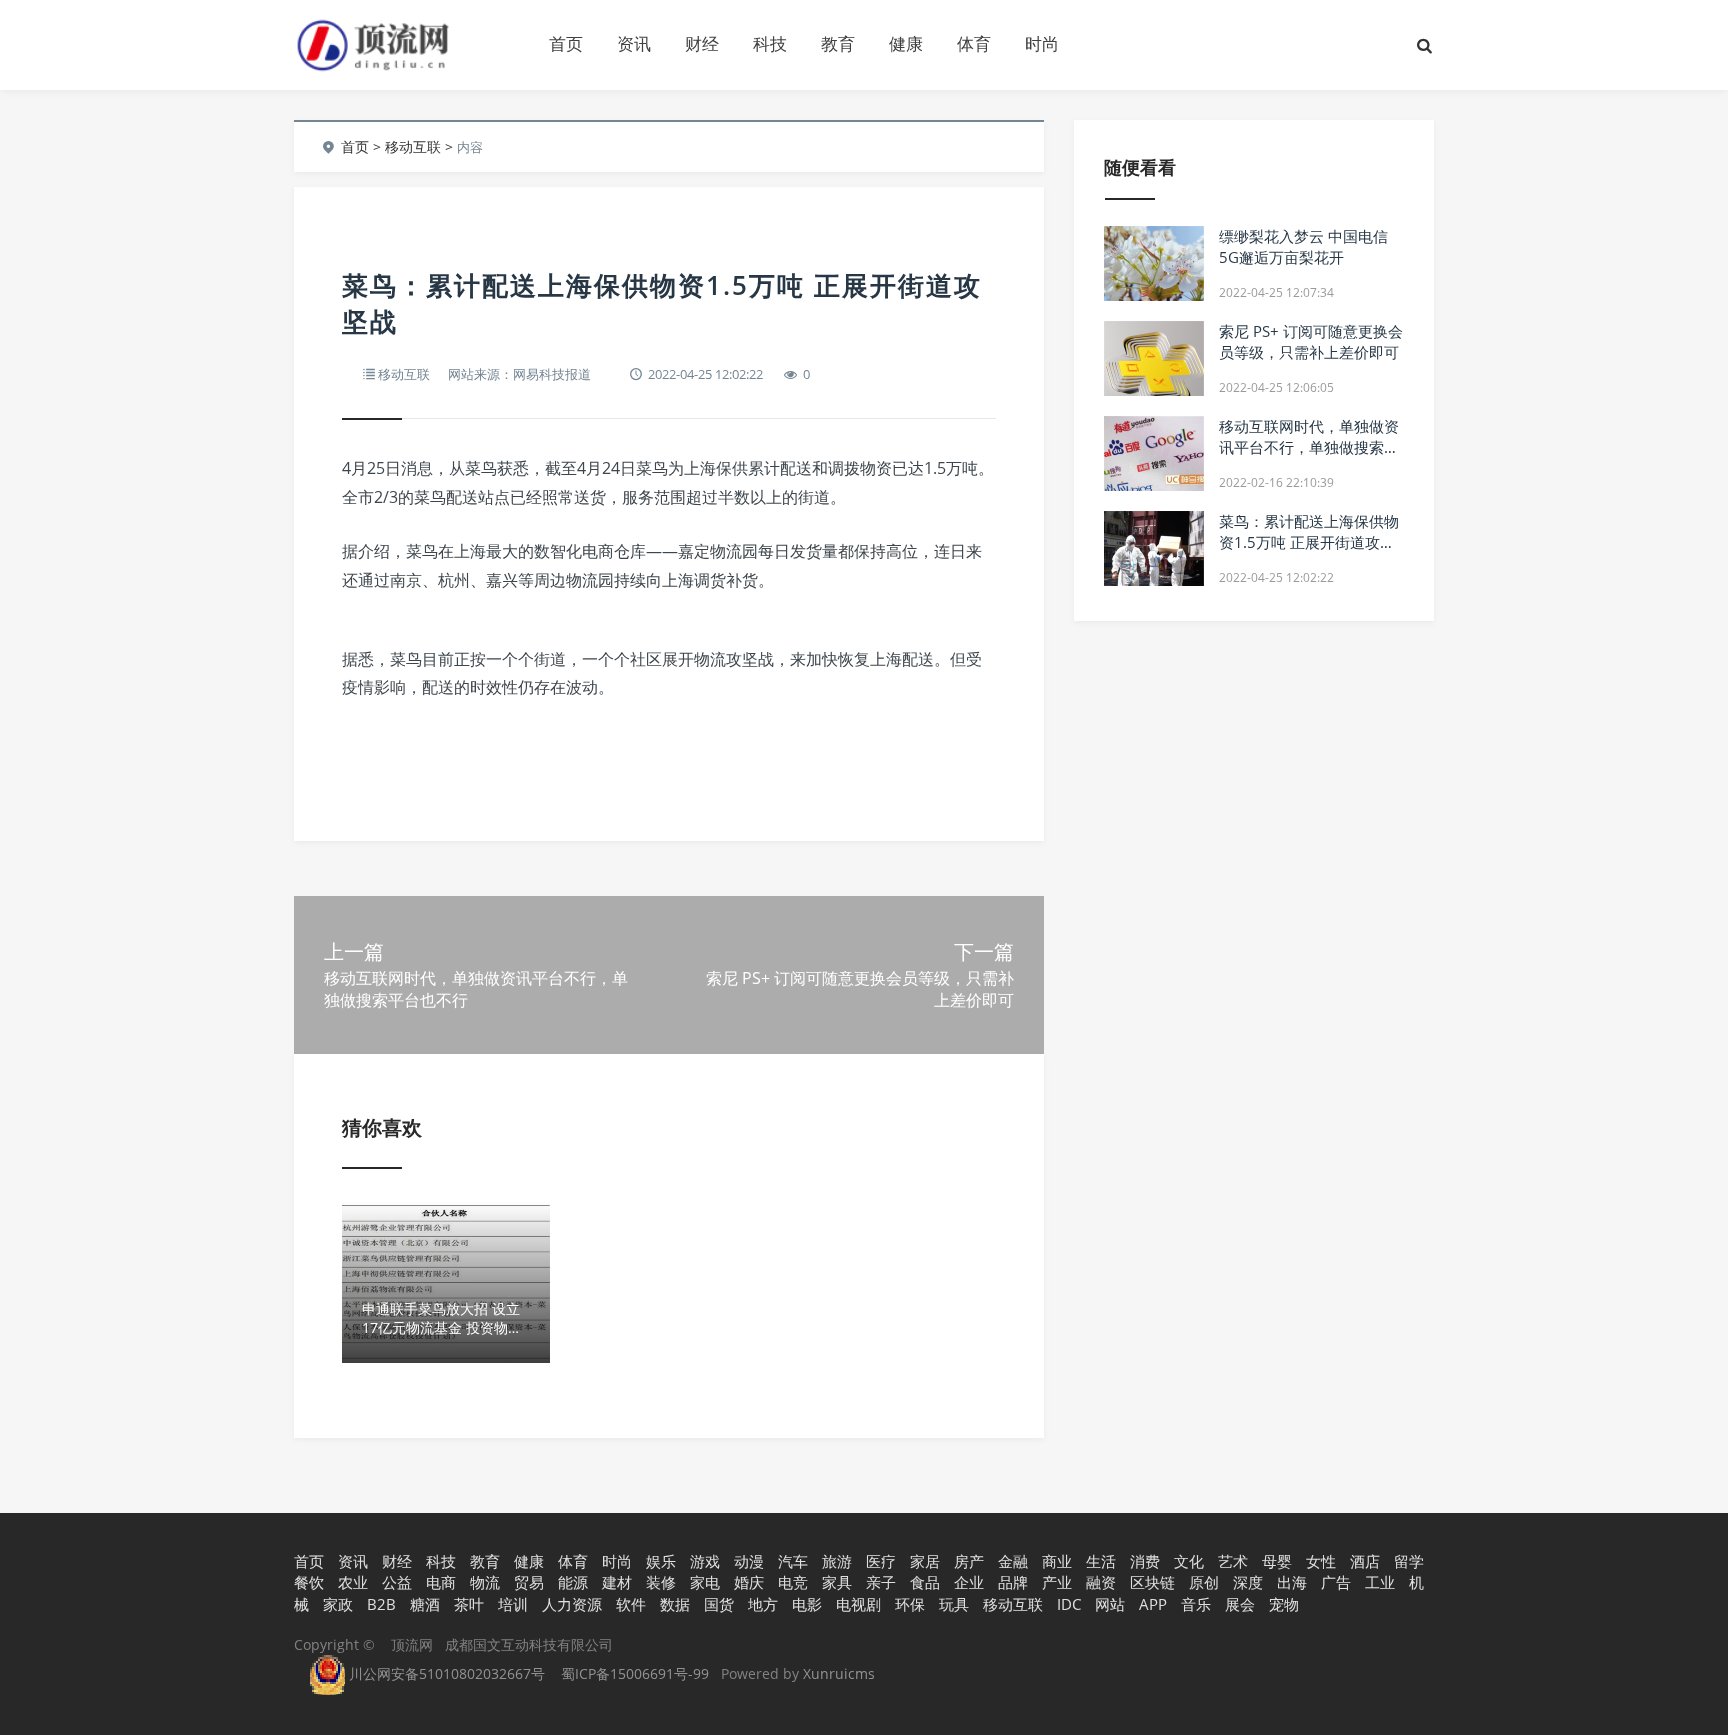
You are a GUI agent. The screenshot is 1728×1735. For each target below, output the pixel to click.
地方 (763, 1604)
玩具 (954, 1604)
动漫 (749, 1561)
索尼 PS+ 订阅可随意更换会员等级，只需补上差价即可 (1311, 341)
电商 (441, 1582)
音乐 (1196, 1604)
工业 (1380, 1582)
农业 (353, 1582)
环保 (910, 1604)
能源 (573, 1582)
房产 (969, 1561)
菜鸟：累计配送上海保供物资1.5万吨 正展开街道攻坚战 (1309, 542)
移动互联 (413, 146)
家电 (705, 1582)
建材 (617, 1582)
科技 (770, 43)
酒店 (1365, 1561)
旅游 (837, 1561)
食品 (925, 1582)
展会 (1240, 1604)
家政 (338, 1604)
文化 (1189, 1561)
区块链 (1152, 1582)
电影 (807, 1604)
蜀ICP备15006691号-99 (635, 1673)
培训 (513, 1604)
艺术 (1233, 1561)
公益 (397, 1582)
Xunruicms (839, 1673)
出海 (1292, 1582)
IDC (1069, 1604)
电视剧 (858, 1604)
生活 (1101, 1561)
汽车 (793, 1561)
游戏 (705, 1561)
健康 (906, 43)
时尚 (1042, 43)
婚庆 (749, 1582)
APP (1153, 1604)
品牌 (1013, 1582)
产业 (1057, 1582)
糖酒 (425, 1604)
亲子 (881, 1582)
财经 (702, 43)
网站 (1110, 1604)
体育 (974, 43)
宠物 (1284, 1604)
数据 (675, 1604)
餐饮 (309, 1582)
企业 (969, 1582)
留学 (1409, 1561)
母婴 (1277, 1561)
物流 (485, 1582)
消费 (1145, 1561)
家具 (837, 1582)
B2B (381, 1604)
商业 (1057, 1561)
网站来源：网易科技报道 (519, 374)
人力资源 (572, 1604)
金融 (1013, 1561)
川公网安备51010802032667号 (445, 1673)
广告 (1336, 1582)
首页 (566, 43)
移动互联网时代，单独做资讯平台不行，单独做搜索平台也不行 (1309, 447)
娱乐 (661, 1561)
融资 (1101, 1582)
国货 (719, 1604)
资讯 (634, 43)
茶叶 (469, 1604)
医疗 (881, 1561)
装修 (661, 1582)
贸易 (529, 1582)
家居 (925, 1561)
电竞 (793, 1582)
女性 (1321, 1561)
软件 (631, 1604)
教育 (838, 43)
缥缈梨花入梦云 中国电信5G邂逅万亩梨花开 (1303, 246)
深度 (1248, 1582)
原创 (1204, 1582)
